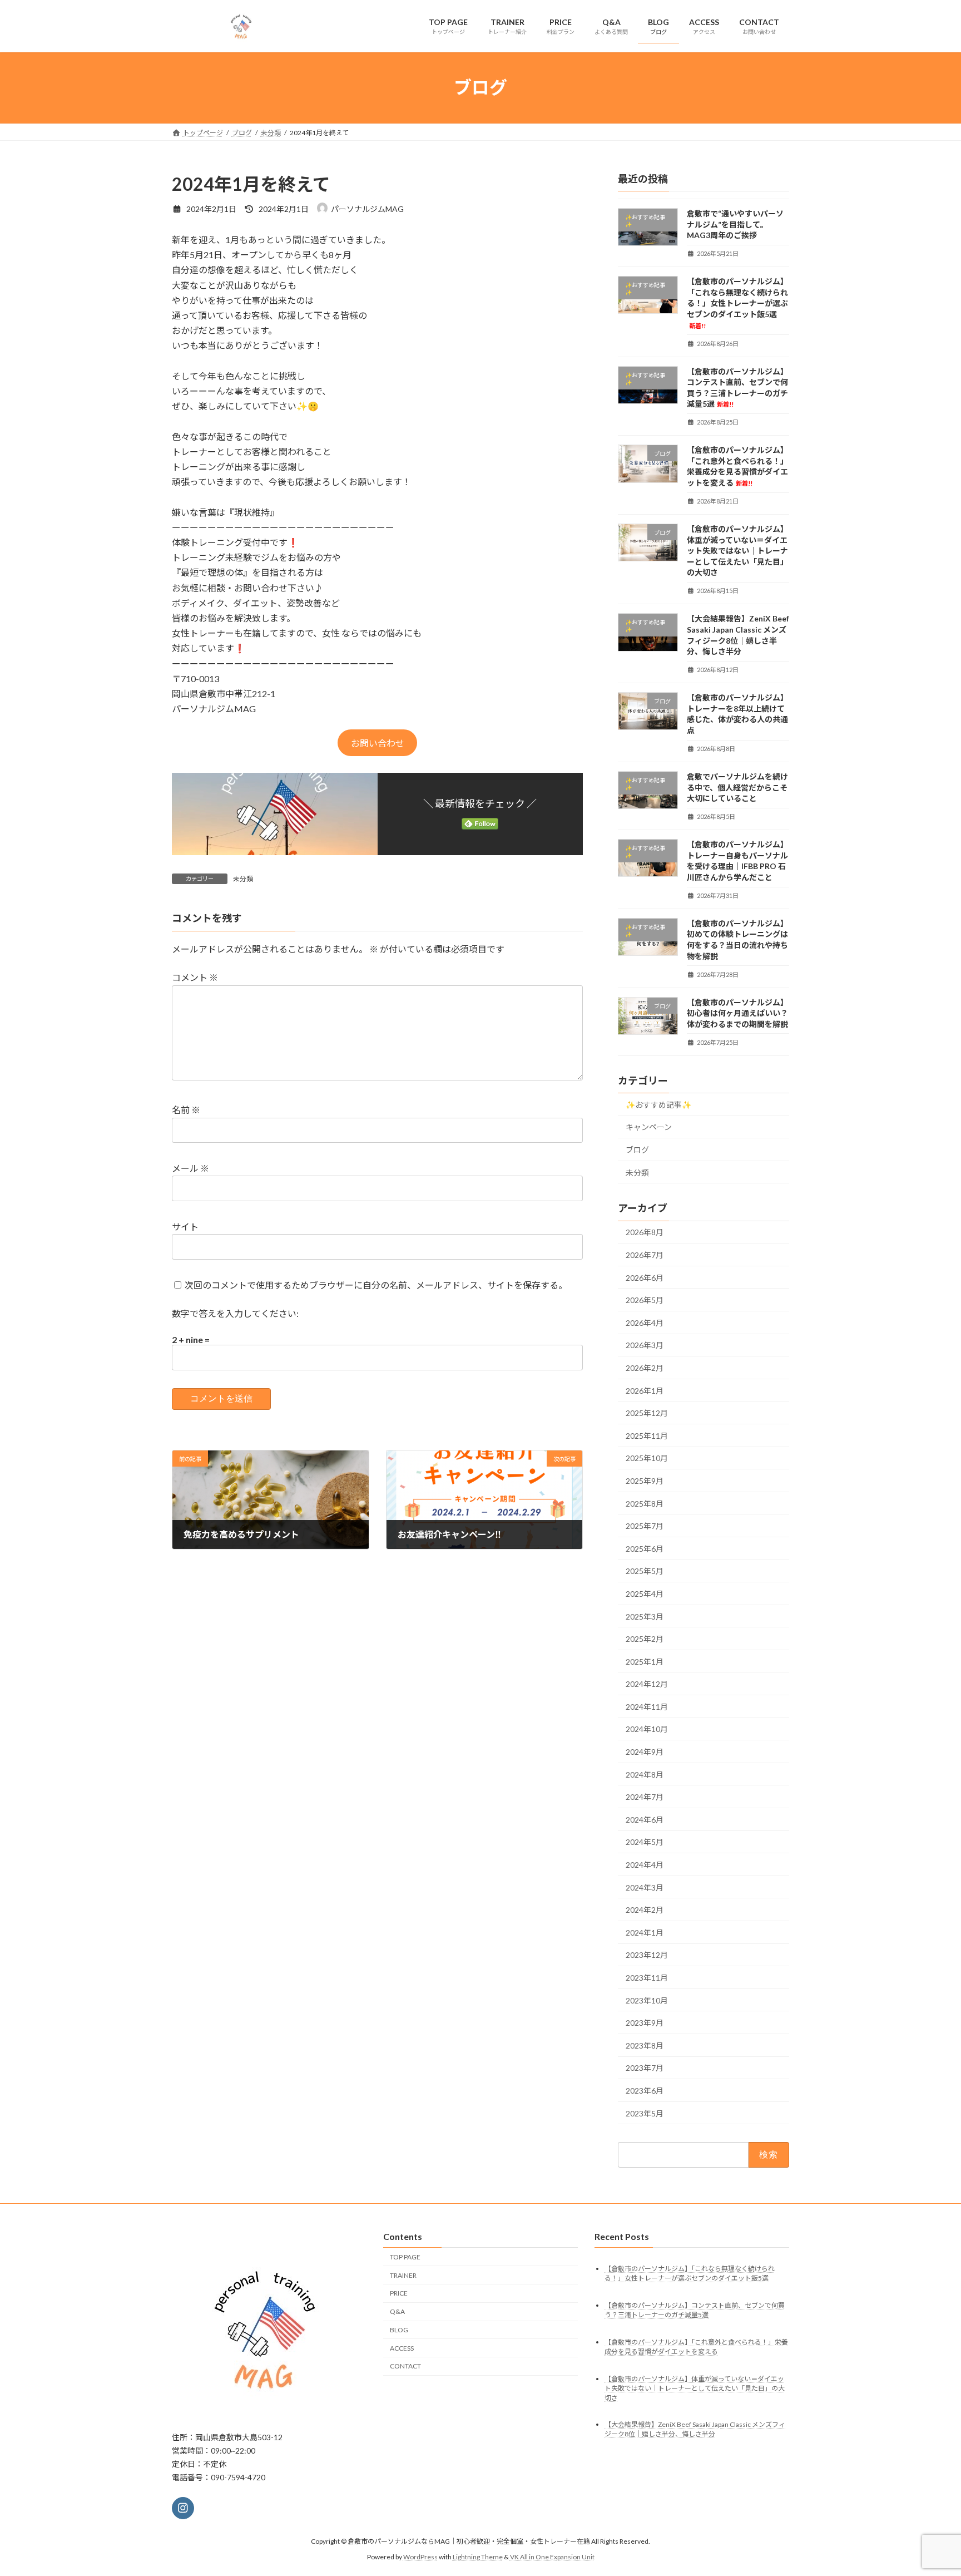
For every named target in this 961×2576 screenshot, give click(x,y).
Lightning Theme (478, 2557)
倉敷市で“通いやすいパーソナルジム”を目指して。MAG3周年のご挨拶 (735, 224)
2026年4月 (645, 1322)
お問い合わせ (378, 743)
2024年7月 (645, 1797)
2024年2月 (645, 1910)
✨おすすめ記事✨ (658, 1104)
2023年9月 (645, 2023)
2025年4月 (645, 1594)
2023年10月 (647, 2000)
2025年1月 (645, 1661)
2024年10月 (647, 1729)
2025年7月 (645, 1526)
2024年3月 (645, 1887)
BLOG (399, 2329)
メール (190, 1169)
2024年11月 (647, 1706)
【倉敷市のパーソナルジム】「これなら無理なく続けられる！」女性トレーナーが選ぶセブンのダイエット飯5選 (737, 303)
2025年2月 (645, 1639)
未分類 (243, 879)
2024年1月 (645, 1932)
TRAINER (403, 2275)
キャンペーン (649, 1127)
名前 (186, 1110)
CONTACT (405, 2366)
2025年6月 (645, 1548)
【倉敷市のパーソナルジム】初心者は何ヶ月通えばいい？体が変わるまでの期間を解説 (737, 1013)
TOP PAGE (405, 2256)
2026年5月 (645, 1300)
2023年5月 (645, 2113)
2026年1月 (645, 1390)
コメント (195, 978)
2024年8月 (645, 1774)
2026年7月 (645, 1255)
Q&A (397, 2311)
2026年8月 (645, 1232)
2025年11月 (647, 1435)
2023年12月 (647, 1955)
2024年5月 (645, 1842)
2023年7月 (645, 2068)
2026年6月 (645, 1277)
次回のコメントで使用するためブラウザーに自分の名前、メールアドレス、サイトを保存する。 (376, 1285)
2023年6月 (645, 2091)
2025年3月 (645, 1616)
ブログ (637, 1150)
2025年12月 (647, 1413)
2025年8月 (645, 1503)
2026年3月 (645, 1345)
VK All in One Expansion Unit (552, 2557)
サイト (185, 1227)
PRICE (399, 2293)
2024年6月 (645, 1819)
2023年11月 (647, 1978)
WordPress (420, 2557)
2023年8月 (645, 2045)
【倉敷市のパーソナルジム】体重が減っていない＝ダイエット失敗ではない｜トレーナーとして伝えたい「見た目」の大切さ (737, 551)
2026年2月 (645, 1368)
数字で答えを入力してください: (235, 1313)
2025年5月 (645, 1571)
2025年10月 (647, 1458)
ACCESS (402, 2348)
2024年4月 (645, 1865)
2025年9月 (645, 1481)
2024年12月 (647, 1684)
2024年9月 (645, 1752)
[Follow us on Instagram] (183, 2508)
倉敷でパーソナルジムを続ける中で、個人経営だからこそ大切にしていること (737, 787)
